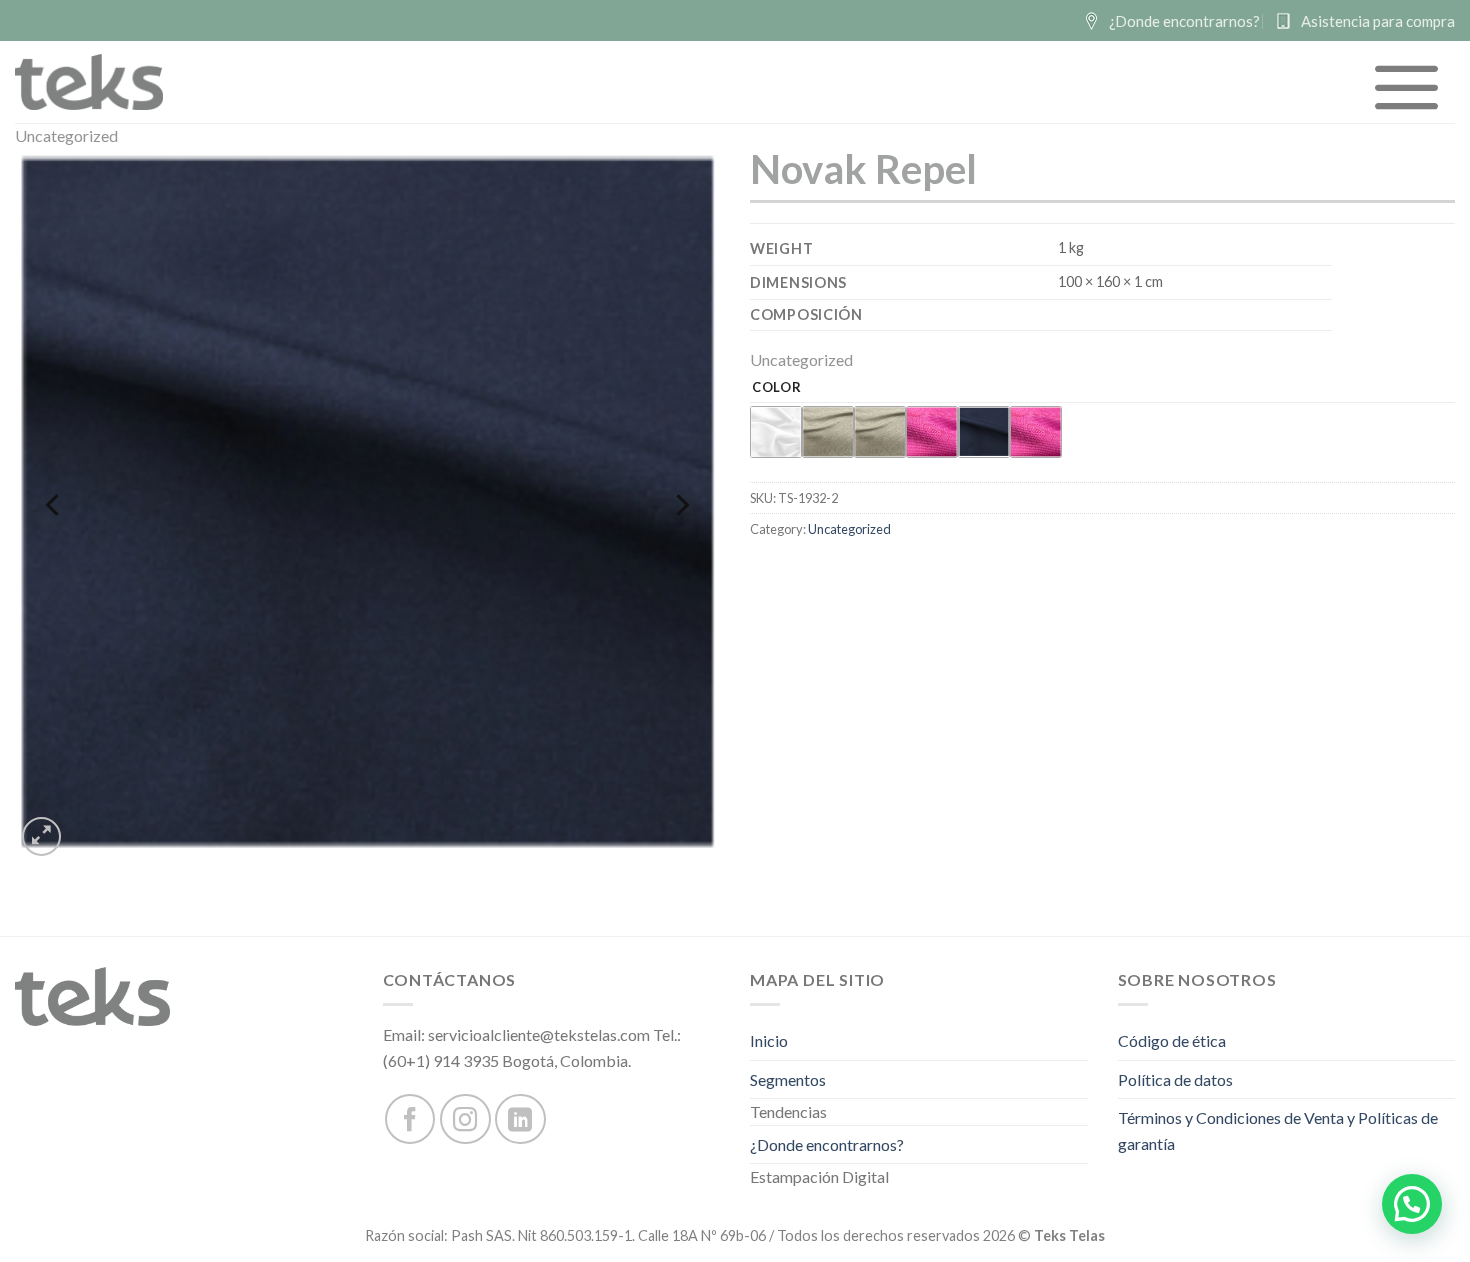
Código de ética (1172, 1040)
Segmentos (788, 1079)
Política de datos (1175, 1079)
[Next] (681, 505)
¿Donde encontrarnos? (827, 1144)
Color (777, 388)
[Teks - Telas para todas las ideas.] (89, 82)
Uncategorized (66, 135)
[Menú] (1407, 86)
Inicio (769, 1040)
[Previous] (54, 505)
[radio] (776, 432)
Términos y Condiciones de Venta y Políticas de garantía (1278, 1130)
